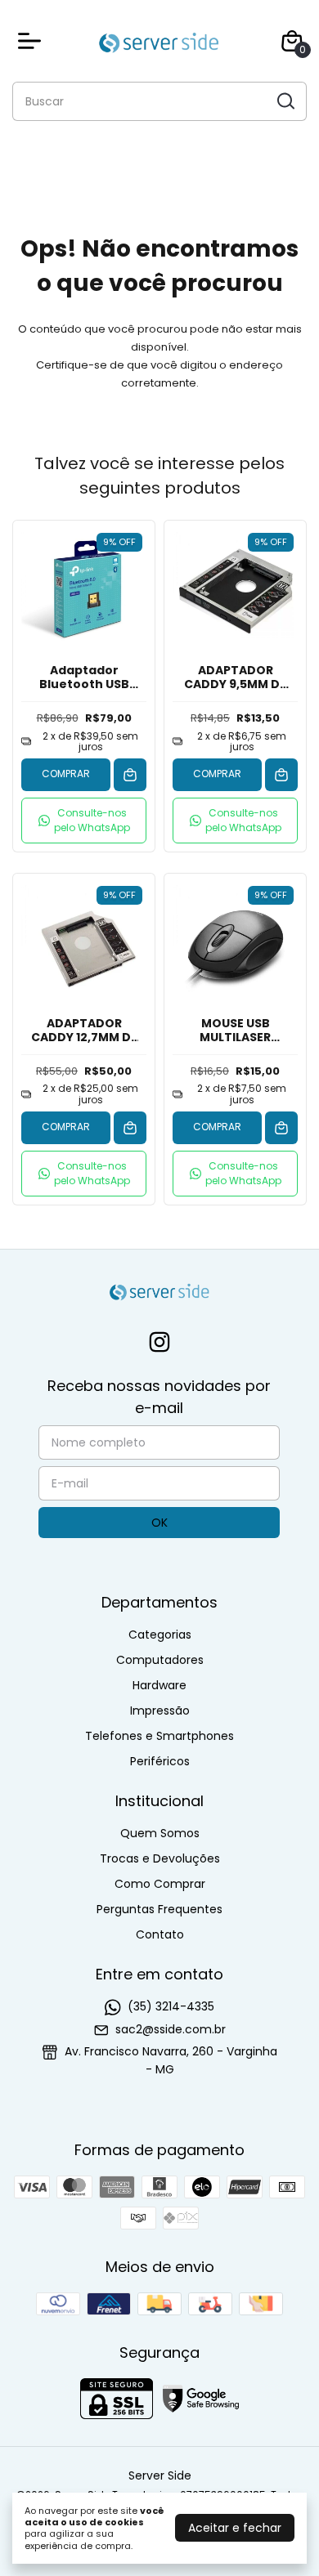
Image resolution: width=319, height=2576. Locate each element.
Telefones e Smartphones (159, 1736)
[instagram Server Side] (159, 1343)
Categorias (160, 1635)
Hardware (159, 1685)
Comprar (66, 774)
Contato (160, 1934)
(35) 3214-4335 (171, 2006)
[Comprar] (130, 775)
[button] (84, 821)
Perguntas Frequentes (159, 1909)
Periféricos (160, 1761)
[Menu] (33, 41)
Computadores (160, 1660)
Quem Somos (160, 1833)
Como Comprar (160, 1884)
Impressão (160, 1711)
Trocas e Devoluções (160, 1858)
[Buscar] (285, 101)
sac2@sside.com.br (171, 2029)
